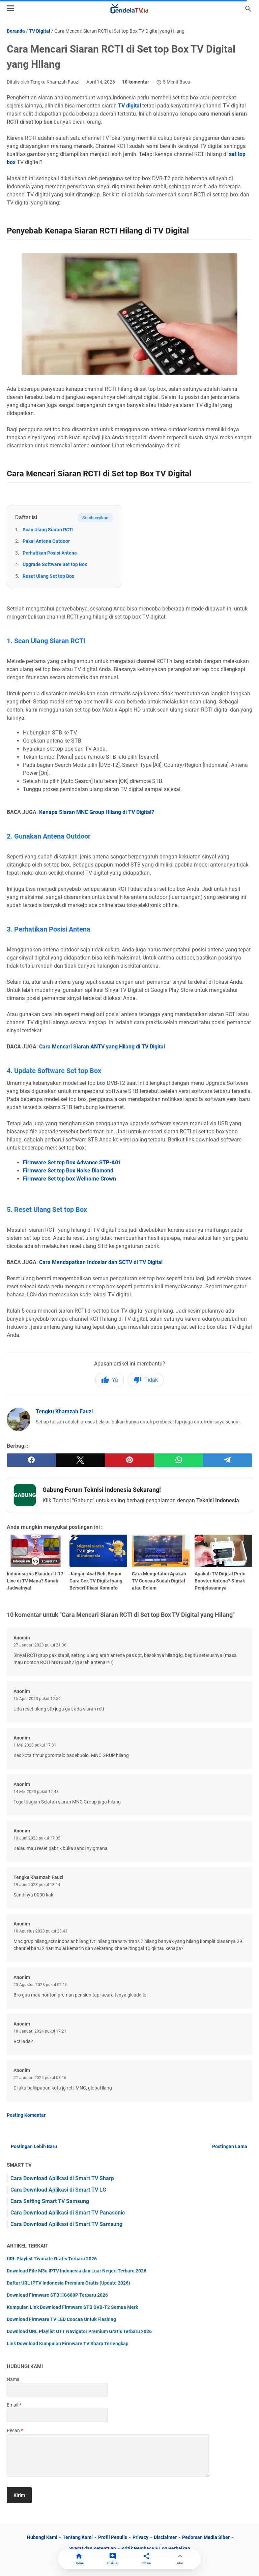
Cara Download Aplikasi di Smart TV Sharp (62, 2178)
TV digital (129, 106)
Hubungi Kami (42, 2537)
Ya (115, 1380)
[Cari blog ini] (248, 9)
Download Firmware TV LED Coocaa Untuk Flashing (61, 2319)
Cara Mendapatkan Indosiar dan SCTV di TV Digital (101, 1262)
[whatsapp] (179, 1460)
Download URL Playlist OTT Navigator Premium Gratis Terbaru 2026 (79, 2331)
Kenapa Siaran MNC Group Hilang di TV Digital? (97, 812)
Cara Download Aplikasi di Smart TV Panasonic (68, 2213)
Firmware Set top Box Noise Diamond (68, 1171)
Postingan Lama (230, 2146)
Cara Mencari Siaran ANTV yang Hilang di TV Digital (102, 1047)
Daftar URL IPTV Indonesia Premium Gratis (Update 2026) (68, 2283)
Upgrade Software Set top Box (55, 564)
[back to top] (246, 2561)
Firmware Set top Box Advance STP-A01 (72, 1163)
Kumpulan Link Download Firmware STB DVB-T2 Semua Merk (72, 2307)
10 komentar (136, 82)
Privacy (140, 2537)
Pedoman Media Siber (206, 2537)
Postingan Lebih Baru (34, 2146)
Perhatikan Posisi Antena (50, 553)
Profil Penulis (113, 2537)
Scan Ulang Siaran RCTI (48, 530)
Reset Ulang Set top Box (48, 576)
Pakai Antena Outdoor (46, 541)
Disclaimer (165, 2537)
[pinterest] (129, 1460)
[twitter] (81, 1460)
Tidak (151, 1380)
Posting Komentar (26, 2115)
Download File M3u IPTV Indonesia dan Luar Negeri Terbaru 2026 (77, 2271)
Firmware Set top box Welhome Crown (69, 1179)
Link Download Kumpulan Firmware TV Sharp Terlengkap (68, 2344)
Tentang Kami (78, 2537)
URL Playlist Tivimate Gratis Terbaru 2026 (52, 2259)
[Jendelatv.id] (129, 9)
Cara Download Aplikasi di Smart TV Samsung (66, 2224)
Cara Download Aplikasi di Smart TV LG (58, 2190)
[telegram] (228, 1460)
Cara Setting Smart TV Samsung (50, 2201)
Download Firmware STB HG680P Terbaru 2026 (57, 2295)
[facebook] (31, 1460)
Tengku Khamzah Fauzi (64, 1411)
